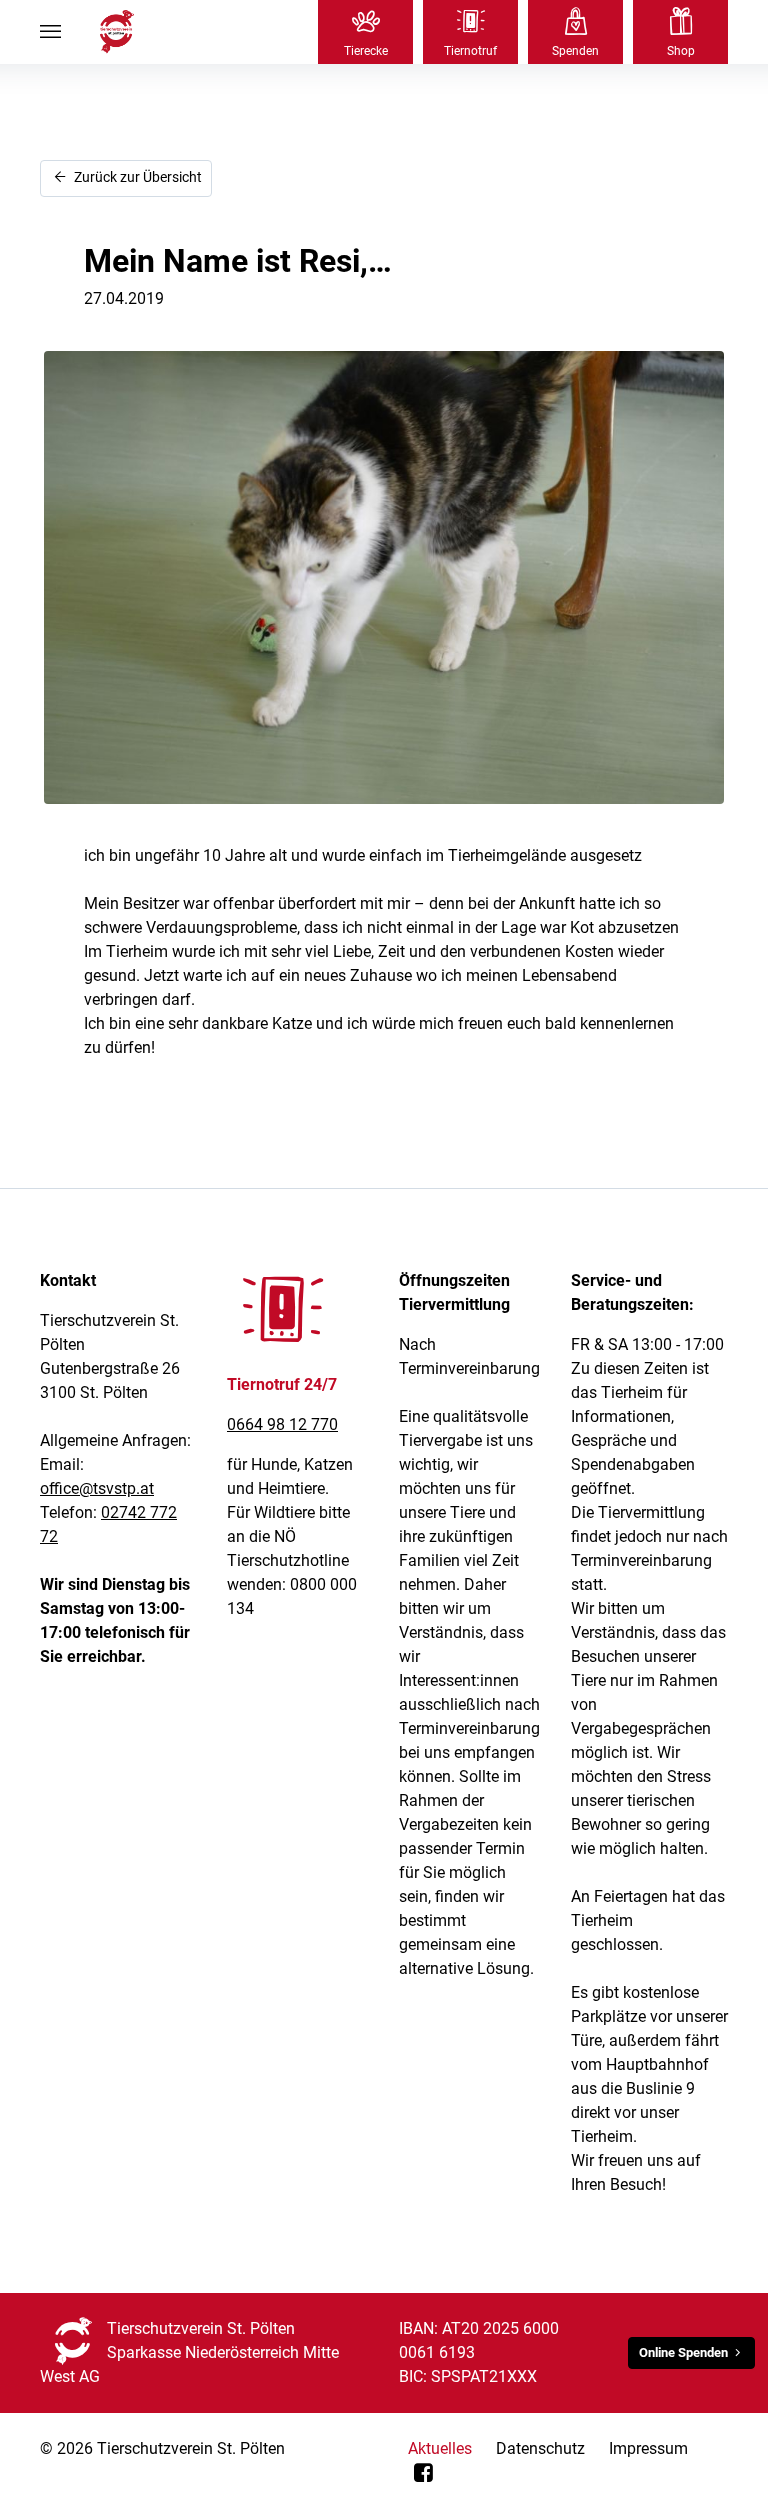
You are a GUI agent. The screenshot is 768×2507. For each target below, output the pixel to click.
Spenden (575, 51)
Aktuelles (440, 2448)
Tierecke (366, 51)
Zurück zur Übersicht (136, 177)
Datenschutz (540, 2448)
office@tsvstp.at (97, 1488)
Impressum (648, 2448)
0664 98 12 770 (282, 1424)
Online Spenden (683, 2352)
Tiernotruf (470, 51)
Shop (681, 51)
